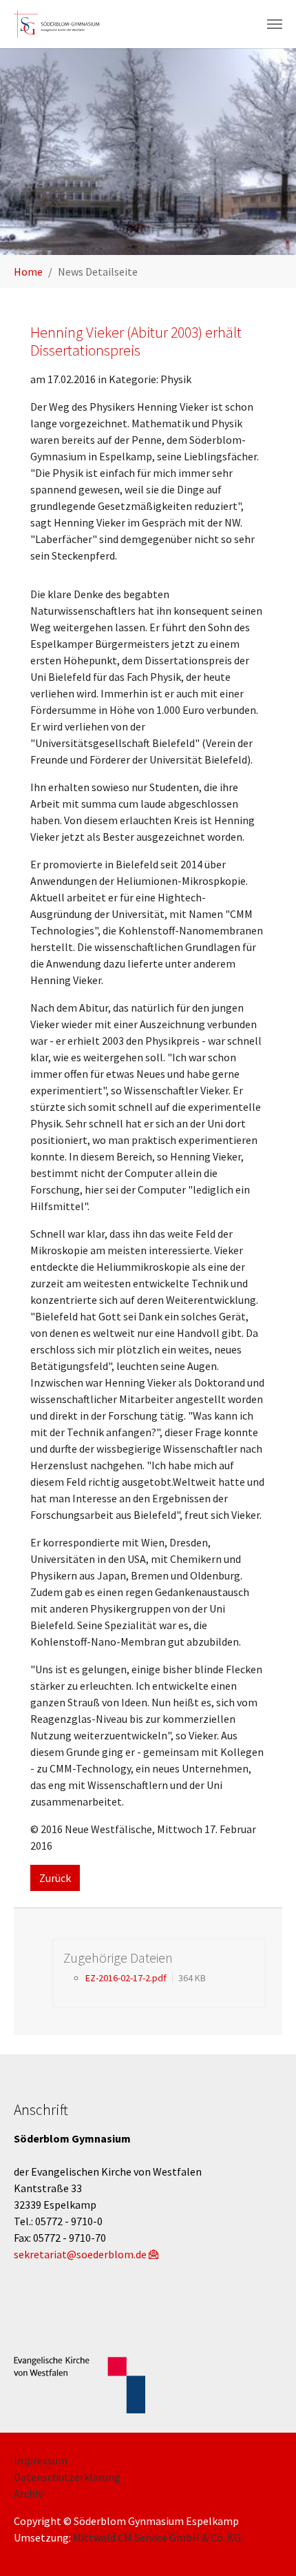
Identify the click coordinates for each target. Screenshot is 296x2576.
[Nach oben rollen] (266, 2546)
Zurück (55, 1878)
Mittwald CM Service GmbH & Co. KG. (158, 2537)
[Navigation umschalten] (275, 24)
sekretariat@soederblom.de (80, 2254)
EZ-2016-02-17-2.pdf (126, 1978)
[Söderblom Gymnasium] (62, 24)
